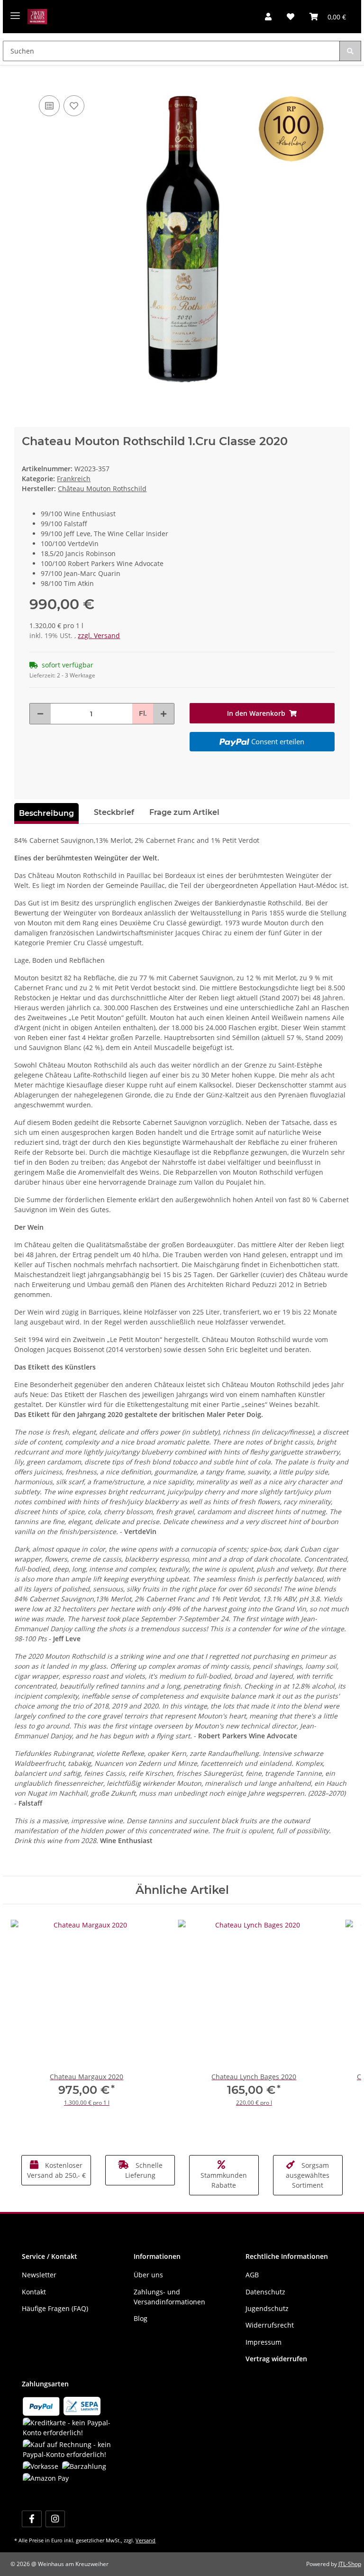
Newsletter (39, 2275)
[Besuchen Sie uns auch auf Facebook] (32, 2519)
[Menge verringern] (40, 714)
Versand (146, 2540)
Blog (141, 2318)
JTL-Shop (350, 2564)
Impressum (264, 2342)
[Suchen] (350, 51)
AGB (252, 2275)
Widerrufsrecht (270, 2325)
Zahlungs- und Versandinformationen (169, 2297)
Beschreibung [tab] (46, 813)
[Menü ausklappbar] (15, 12)
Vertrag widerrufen (276, 2359)
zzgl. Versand (99, 635)
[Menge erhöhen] (164, 714)
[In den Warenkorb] (22, 79)
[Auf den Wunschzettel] (74, 106)
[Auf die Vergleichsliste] (49, 106)
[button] (268, 17)
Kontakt (34, 2292)
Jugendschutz (267, 2308)
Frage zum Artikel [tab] (184, 812)
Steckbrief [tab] (114, 812)
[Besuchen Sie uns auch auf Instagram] (55, 2519)
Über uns (148, 2275)
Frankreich (74, 479)
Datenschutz (265, 2292)
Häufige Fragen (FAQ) (55, 2308)
